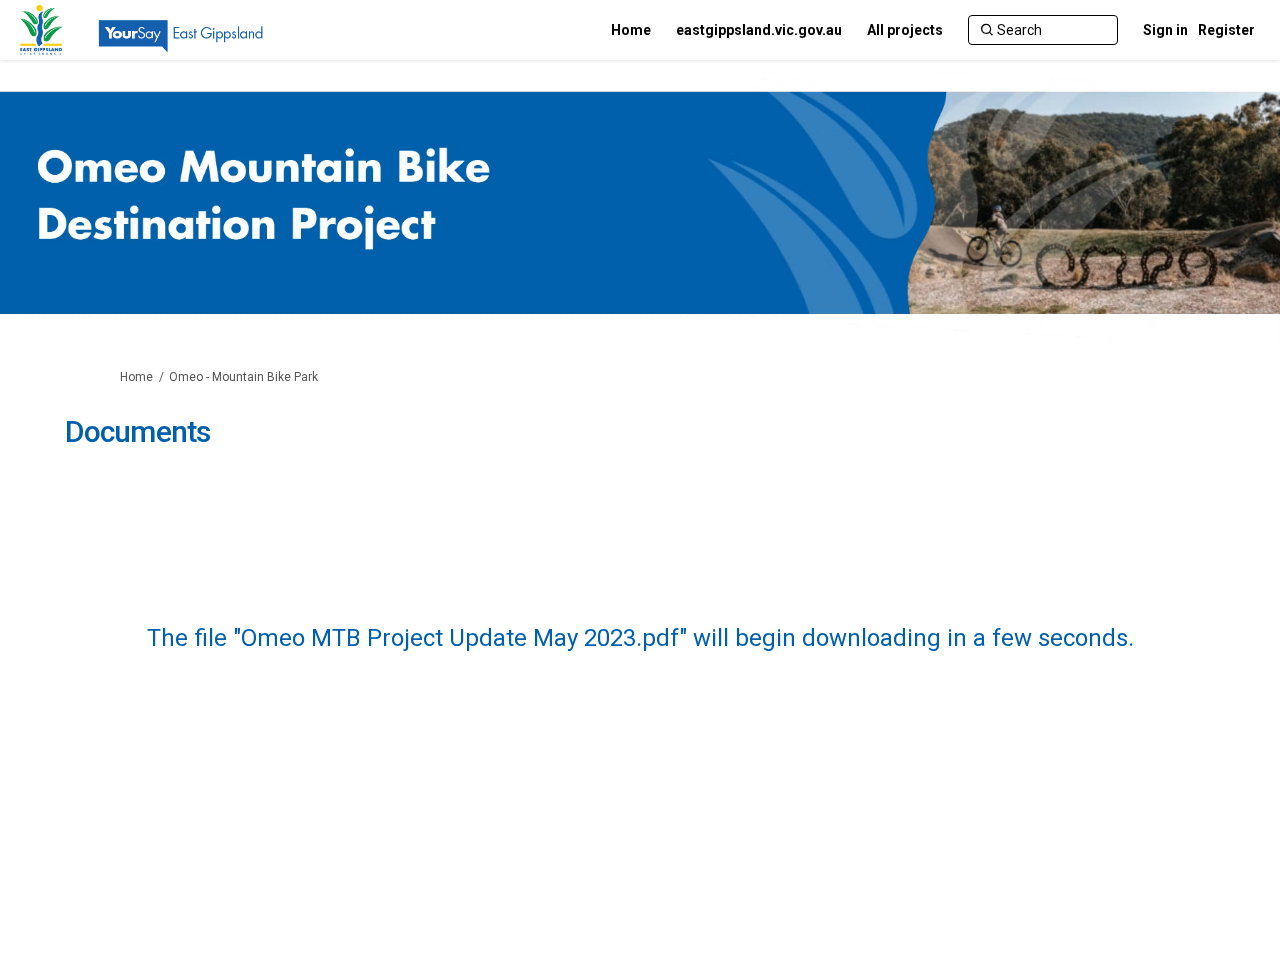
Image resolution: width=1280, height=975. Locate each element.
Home (136, 377)
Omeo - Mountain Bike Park (243, 377)
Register (1226, 30)
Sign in (1165, 30)
